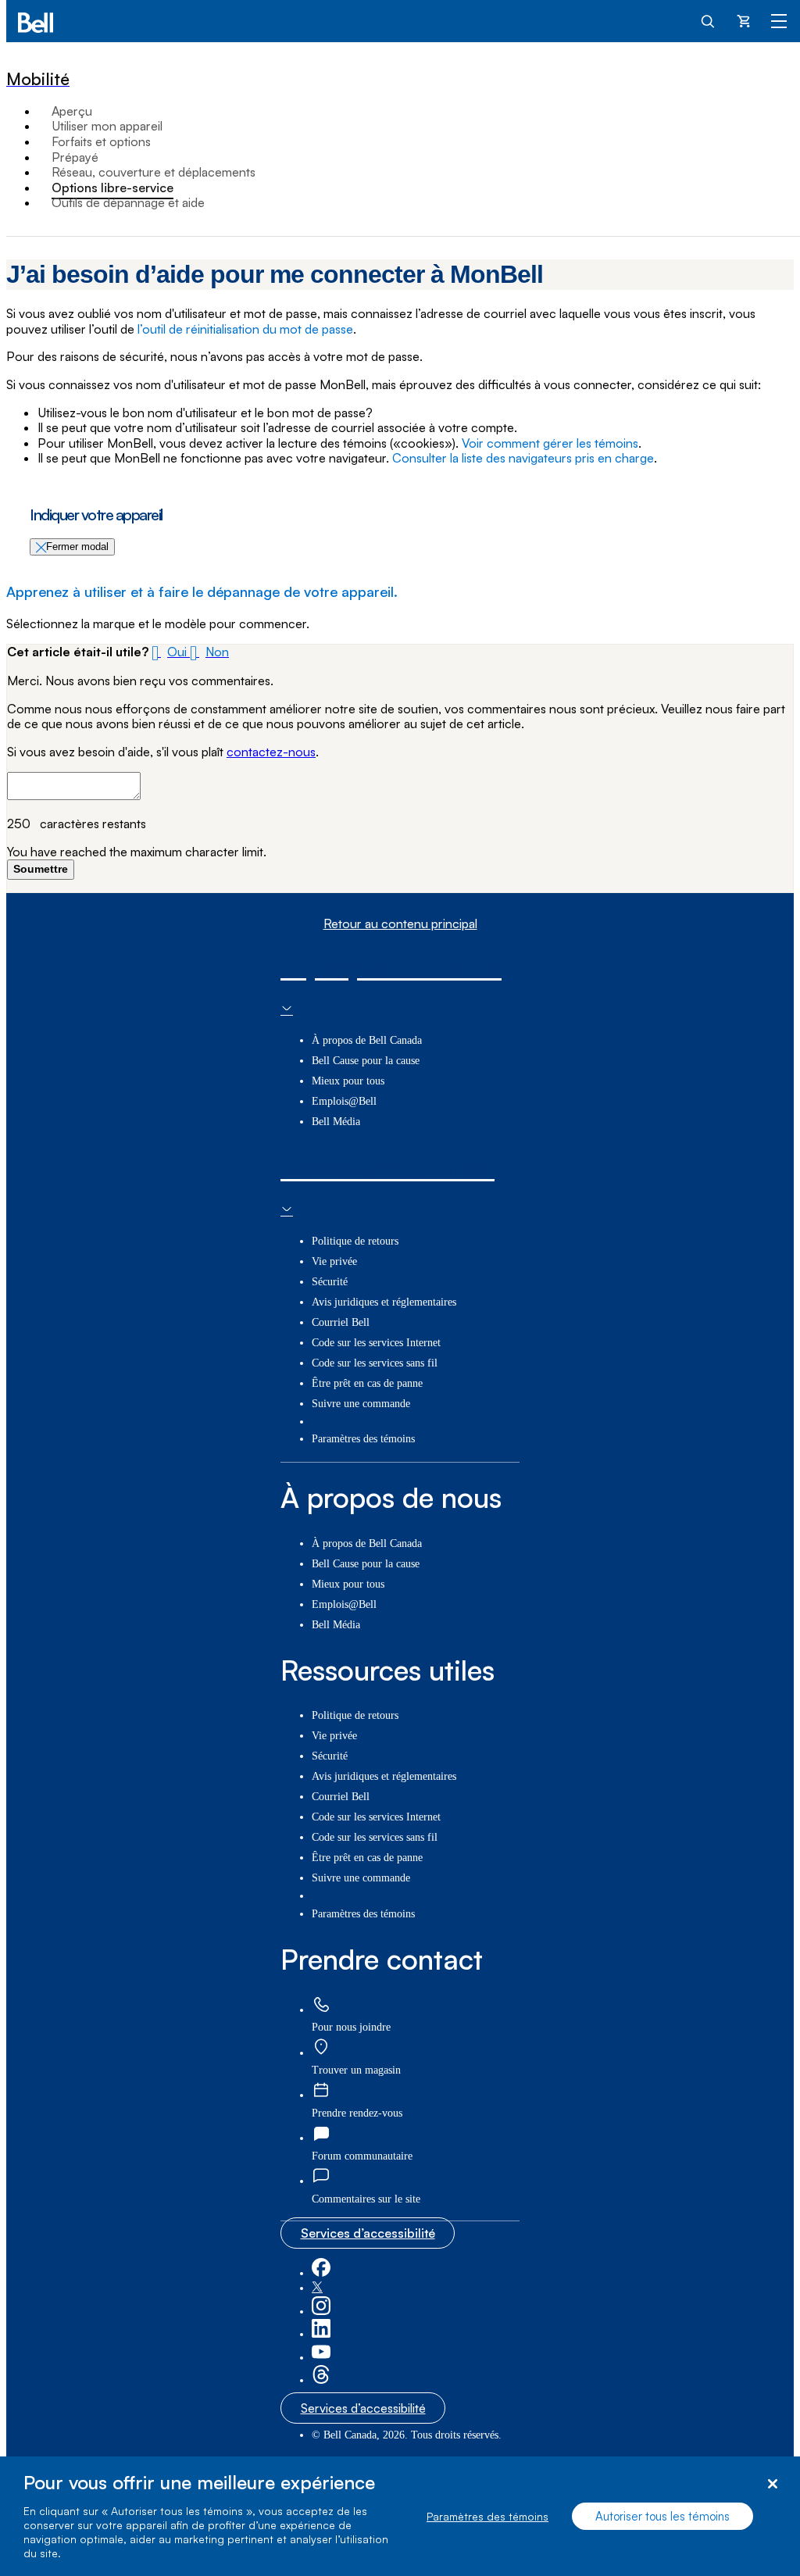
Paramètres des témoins (487, 2516)
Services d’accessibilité (368, 2233)
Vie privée (334, 1261)
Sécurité (330, 1282)
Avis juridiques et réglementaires (384, 1302)
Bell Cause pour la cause (366, 1061)
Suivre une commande (361, 1404)
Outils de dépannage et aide (128, 202)
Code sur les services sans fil (375, 1363)
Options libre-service (112, 188)
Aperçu (72, 111)
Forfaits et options (101, 141)
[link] (321, 2005)
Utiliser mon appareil (107, 126)
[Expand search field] (709, 20)
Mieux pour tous (348, 1081)
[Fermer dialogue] (772, 2484)
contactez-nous (271, 752)
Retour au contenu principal (400, 924)
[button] (171, 652)
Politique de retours (355, 1241)
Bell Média (336, 1122)
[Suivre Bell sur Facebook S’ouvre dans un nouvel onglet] (321, 2273)
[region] (400, 2516)
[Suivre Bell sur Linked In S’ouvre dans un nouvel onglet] (321, 2334)
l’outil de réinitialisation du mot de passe (245, 329)
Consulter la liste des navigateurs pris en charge (523, 458)
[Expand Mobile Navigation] (779, 20)
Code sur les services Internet (376, 1343)
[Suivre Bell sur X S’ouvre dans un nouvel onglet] (317, 2288)
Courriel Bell (341, 1322)
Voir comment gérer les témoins (550, 443)
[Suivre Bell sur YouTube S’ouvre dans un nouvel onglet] (321, 2358)
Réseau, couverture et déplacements (154, 172)
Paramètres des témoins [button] (363, 1439)
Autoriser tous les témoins (662, 2516)
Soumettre (41, 869)
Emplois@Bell (344, 1101)
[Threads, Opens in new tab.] (321, 2380)
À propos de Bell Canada (367, 1040)
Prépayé (75, 157)
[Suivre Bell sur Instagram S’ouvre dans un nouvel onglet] (321, 2312)
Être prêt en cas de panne (367, 1383)
